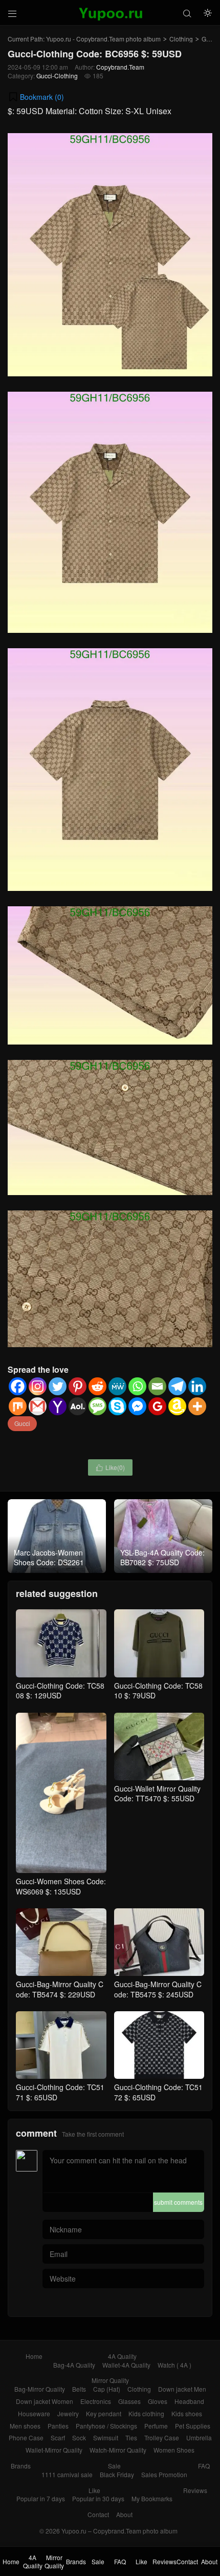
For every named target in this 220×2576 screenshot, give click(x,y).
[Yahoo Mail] (58, 1406)
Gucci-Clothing (57, 76)
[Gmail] (38, 1406)
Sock (79, 2437)
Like (94, 2490)
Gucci (22, 1423)
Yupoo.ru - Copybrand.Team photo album (103, 39)
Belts (79, 2389)
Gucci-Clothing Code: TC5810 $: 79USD (158, 1690)
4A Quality (122, 2356)
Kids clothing (146, 2413)
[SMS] (97, 1406)
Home (34, 2356)
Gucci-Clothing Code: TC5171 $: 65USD (60, 2092)
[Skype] (117, 1406)
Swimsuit (106, 2437)
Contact (98, 2514)
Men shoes (25, 2426)
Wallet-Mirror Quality (54, 2450)
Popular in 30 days (98, 2498)
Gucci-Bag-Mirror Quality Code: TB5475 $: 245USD (158, 1989)
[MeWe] (117, 1386)
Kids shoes (187, 2413)
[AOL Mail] (78, 1406)
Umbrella (199, 2437)
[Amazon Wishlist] (177, 1406)
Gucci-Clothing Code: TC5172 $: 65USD (158, 2092)
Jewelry (68, 2413)
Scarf (58, 2437)
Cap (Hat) (107, 2389)
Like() (110, 1467)
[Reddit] (97, 1386)
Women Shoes (174, 2450)
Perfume (156, 2426)
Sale (114, 2466)
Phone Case (26, 2437)
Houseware (34, 2413)
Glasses (129, 2401)
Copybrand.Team (120, 67)
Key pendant (104, 2413)
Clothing (181, 39)
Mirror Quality (110, 2380)
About (124, 2514)
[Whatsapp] (137, 1386)
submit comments (178, 2202)
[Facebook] (18, 1386)
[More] (197, 1406)
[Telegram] (177, 1386)
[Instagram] (38, 1386)
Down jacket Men (182, 2389)
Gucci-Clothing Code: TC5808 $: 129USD (60, 1690)
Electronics (96, 2401)
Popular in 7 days (41, 2498)
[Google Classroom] (157, 1406)
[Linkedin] (197, 1386)
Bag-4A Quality (74, 2365)
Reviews (195, 2490)
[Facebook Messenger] (137, 1406)
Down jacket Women (45, 2401)
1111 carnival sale (67, 2474)
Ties (131, 2437)
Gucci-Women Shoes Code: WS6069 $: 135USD (61, 1886)
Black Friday (117, 2474)
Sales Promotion (164, 2474)
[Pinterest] (78, 1386)
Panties (58, 2426)
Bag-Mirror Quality (40, 2389)
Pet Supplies (193, 2426)
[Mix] (18, 1406)
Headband (189, 2401)
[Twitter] (58, 1386)
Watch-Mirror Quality (118, 2450)
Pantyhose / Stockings (106, 2426)
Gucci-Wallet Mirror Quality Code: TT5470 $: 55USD (157, 1794)
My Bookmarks (152, 2498)
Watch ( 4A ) (174, 2365)
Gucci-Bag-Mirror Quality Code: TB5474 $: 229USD (60, 1989)
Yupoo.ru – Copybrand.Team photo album (119, 2531)
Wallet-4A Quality (126, 2365)
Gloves (158, 2401)
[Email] (157, 1386)
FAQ (204, 2466)
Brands (21, 2466)
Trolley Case (162, 2437)
